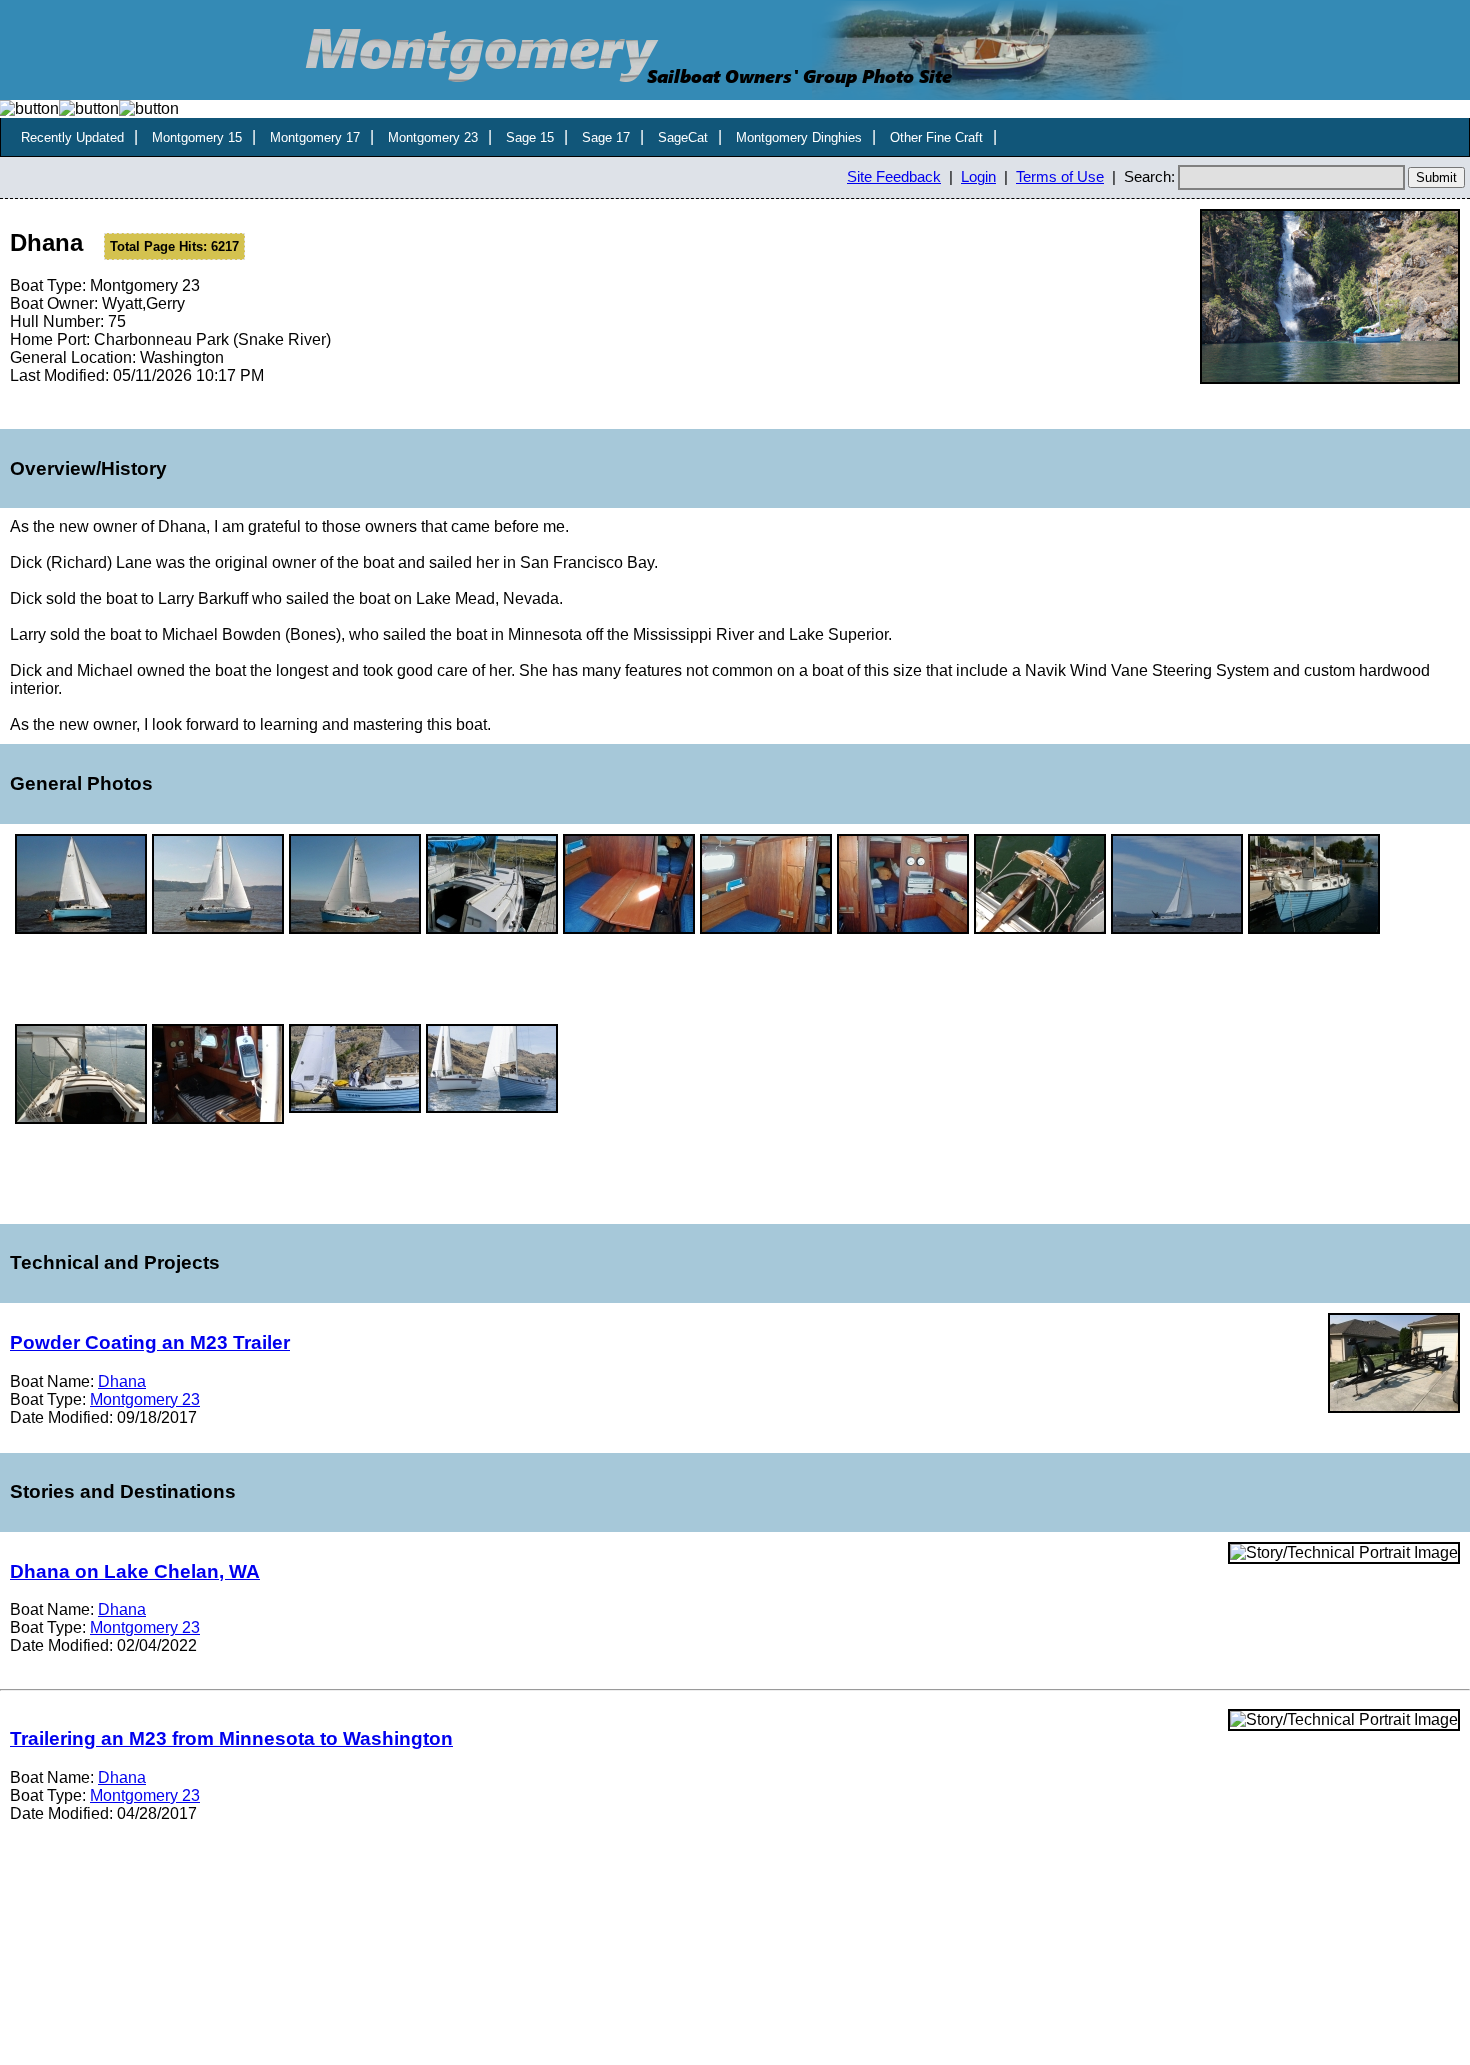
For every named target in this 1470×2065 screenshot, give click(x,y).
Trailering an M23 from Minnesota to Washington (231, 1738)
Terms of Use (1060, 177)
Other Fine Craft (936, 137)
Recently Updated (72, 137)
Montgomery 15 (197, 137)
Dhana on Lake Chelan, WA (135, 1571)
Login (978, 177)
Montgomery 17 (315, 137)
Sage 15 (530, 137)
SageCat (683, 137)
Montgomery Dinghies (799, 137)
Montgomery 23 (433, 137)
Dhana (122, 1381)
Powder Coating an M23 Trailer (150, 1342)
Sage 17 (606, 137)
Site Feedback (894, 177)
